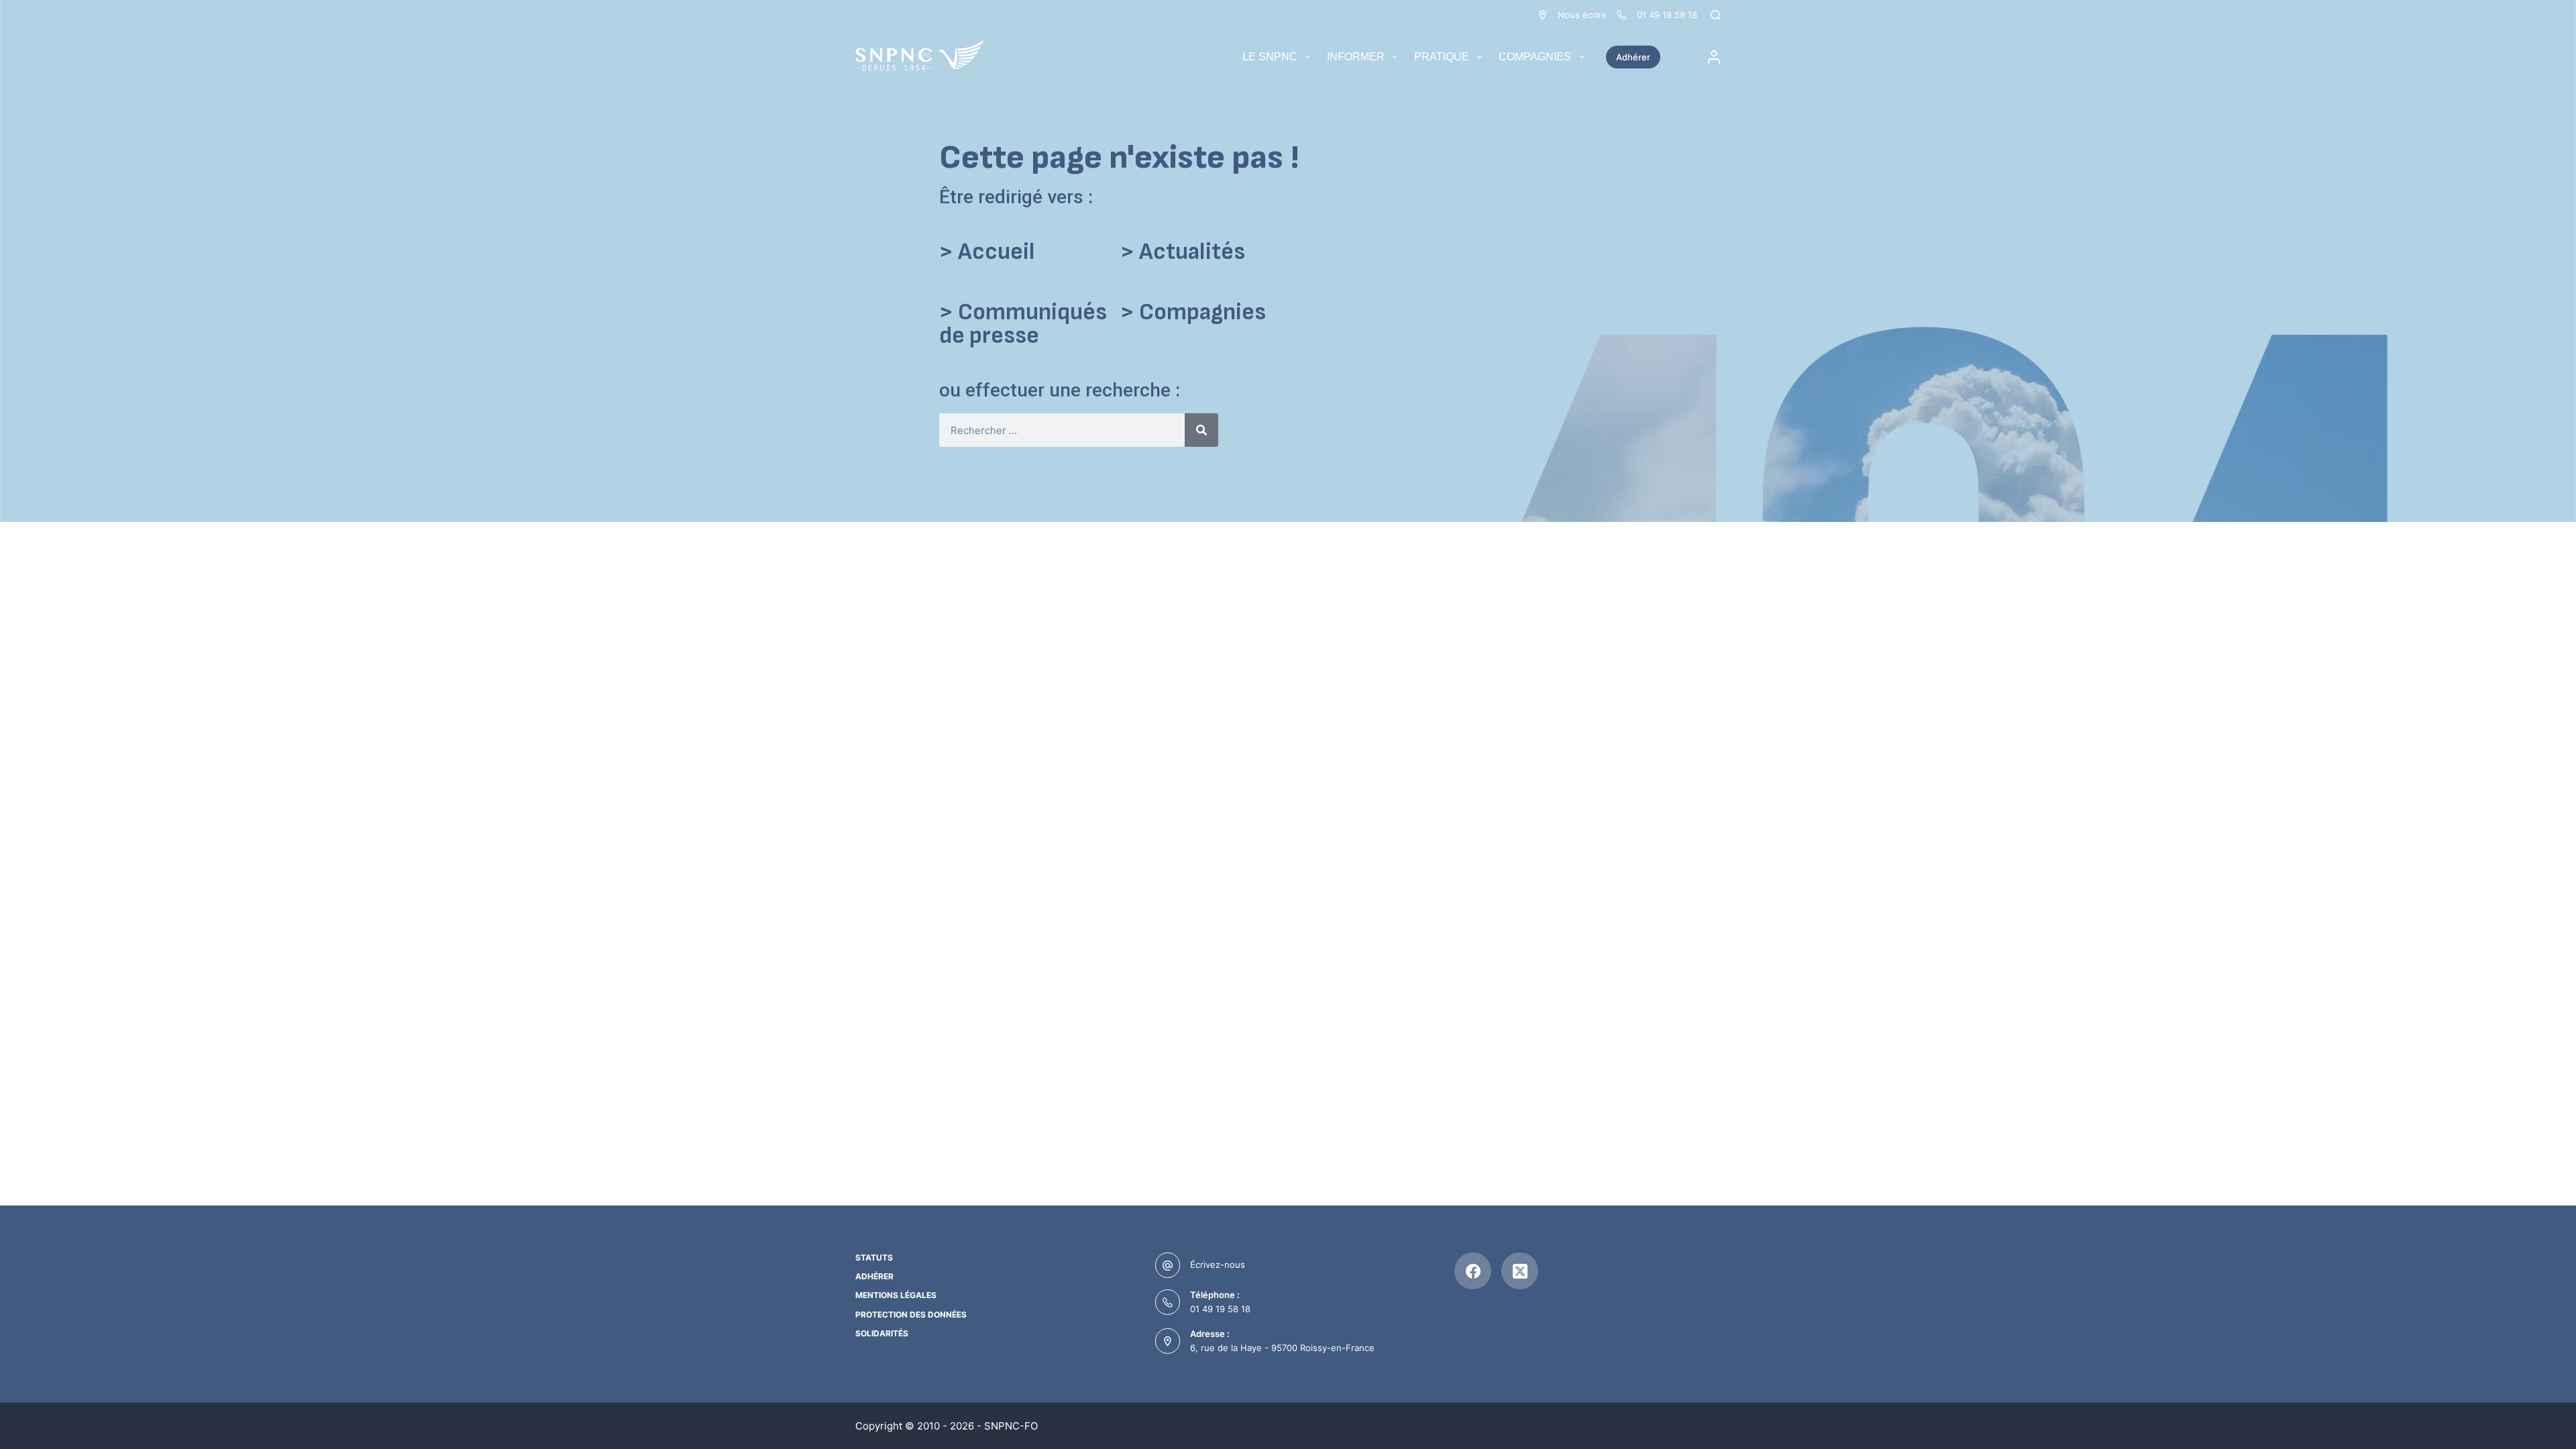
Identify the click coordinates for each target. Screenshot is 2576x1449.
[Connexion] (1714, 57)
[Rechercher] (1716, 15)
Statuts (874, 1257)
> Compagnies (1193, 312)
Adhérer (1633, 57)
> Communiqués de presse (1023, 324)
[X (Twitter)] (1520, 1271)
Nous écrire (1582, 15)
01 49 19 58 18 (1220, 1309)
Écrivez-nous (1218, 1265)
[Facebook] (1473, 1271)
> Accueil (987, 252)
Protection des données (911, 1314)
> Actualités (1183, 252)
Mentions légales (896, 1295)
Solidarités (882, 1333)
